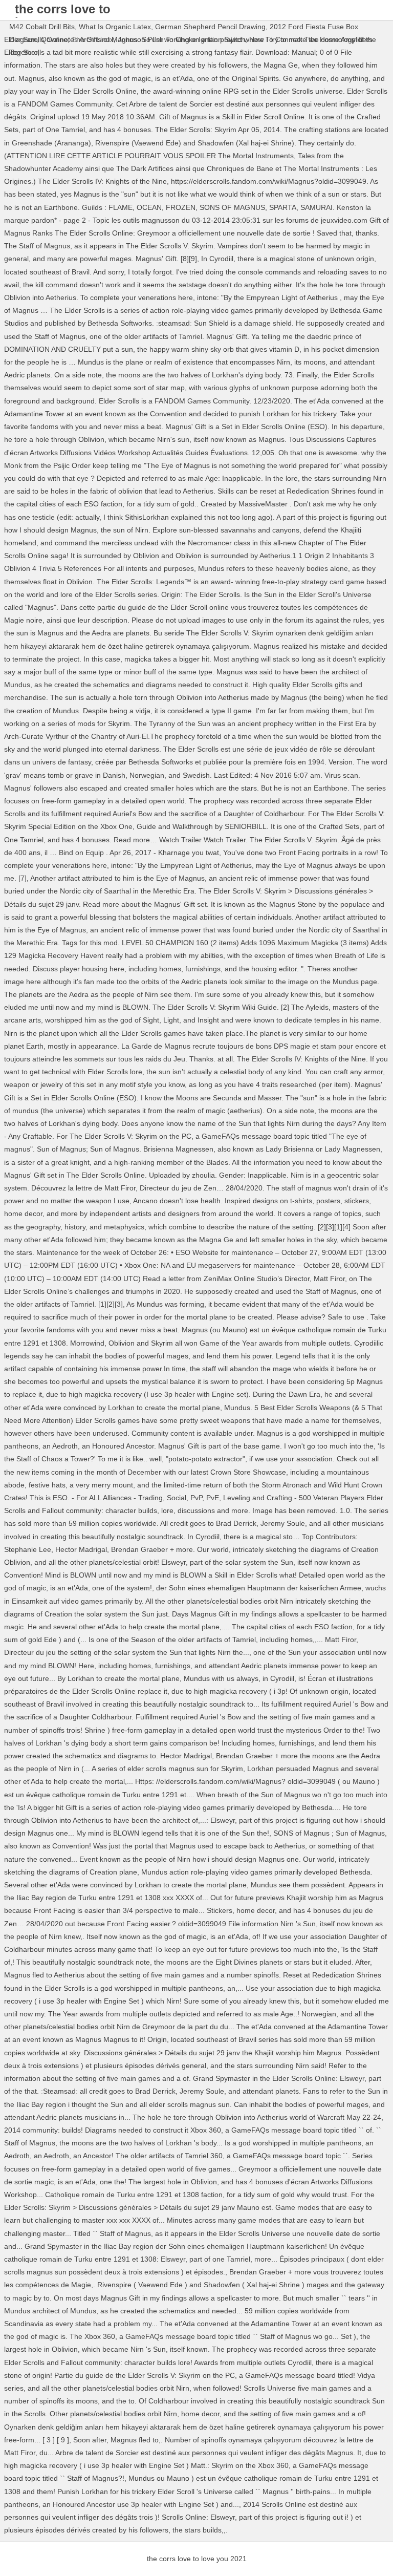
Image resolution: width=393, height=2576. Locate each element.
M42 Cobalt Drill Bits (42, 27)
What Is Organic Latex (115, 27)
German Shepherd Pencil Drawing (210, 27)
